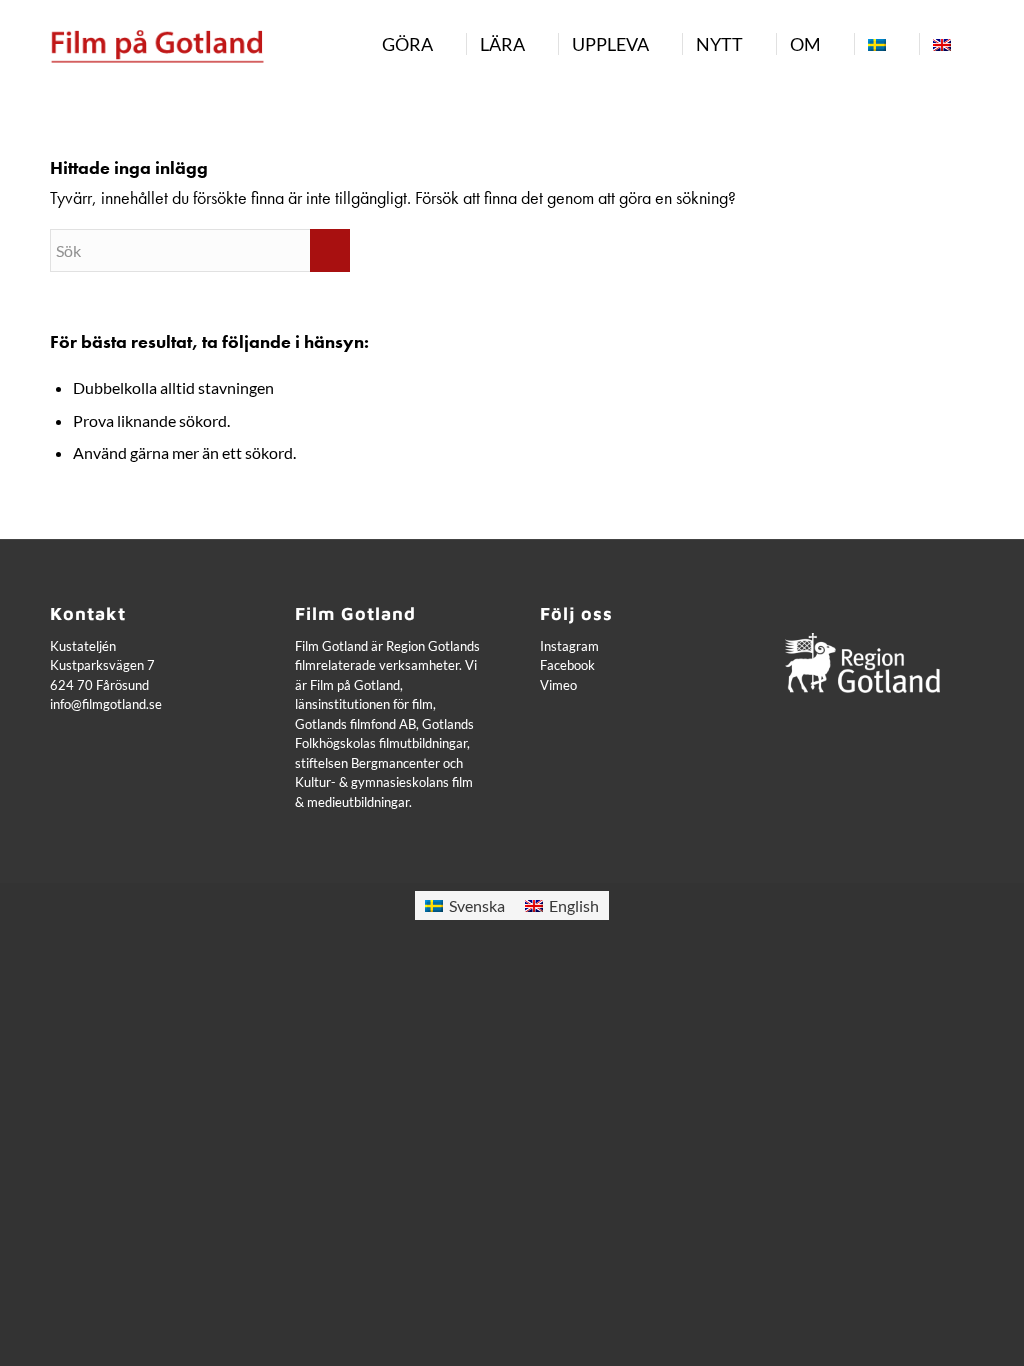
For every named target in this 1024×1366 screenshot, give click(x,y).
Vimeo (558, 685)
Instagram (569, 646)
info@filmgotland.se (106, 704)
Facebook (567, 665)
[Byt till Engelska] (941, 44)
